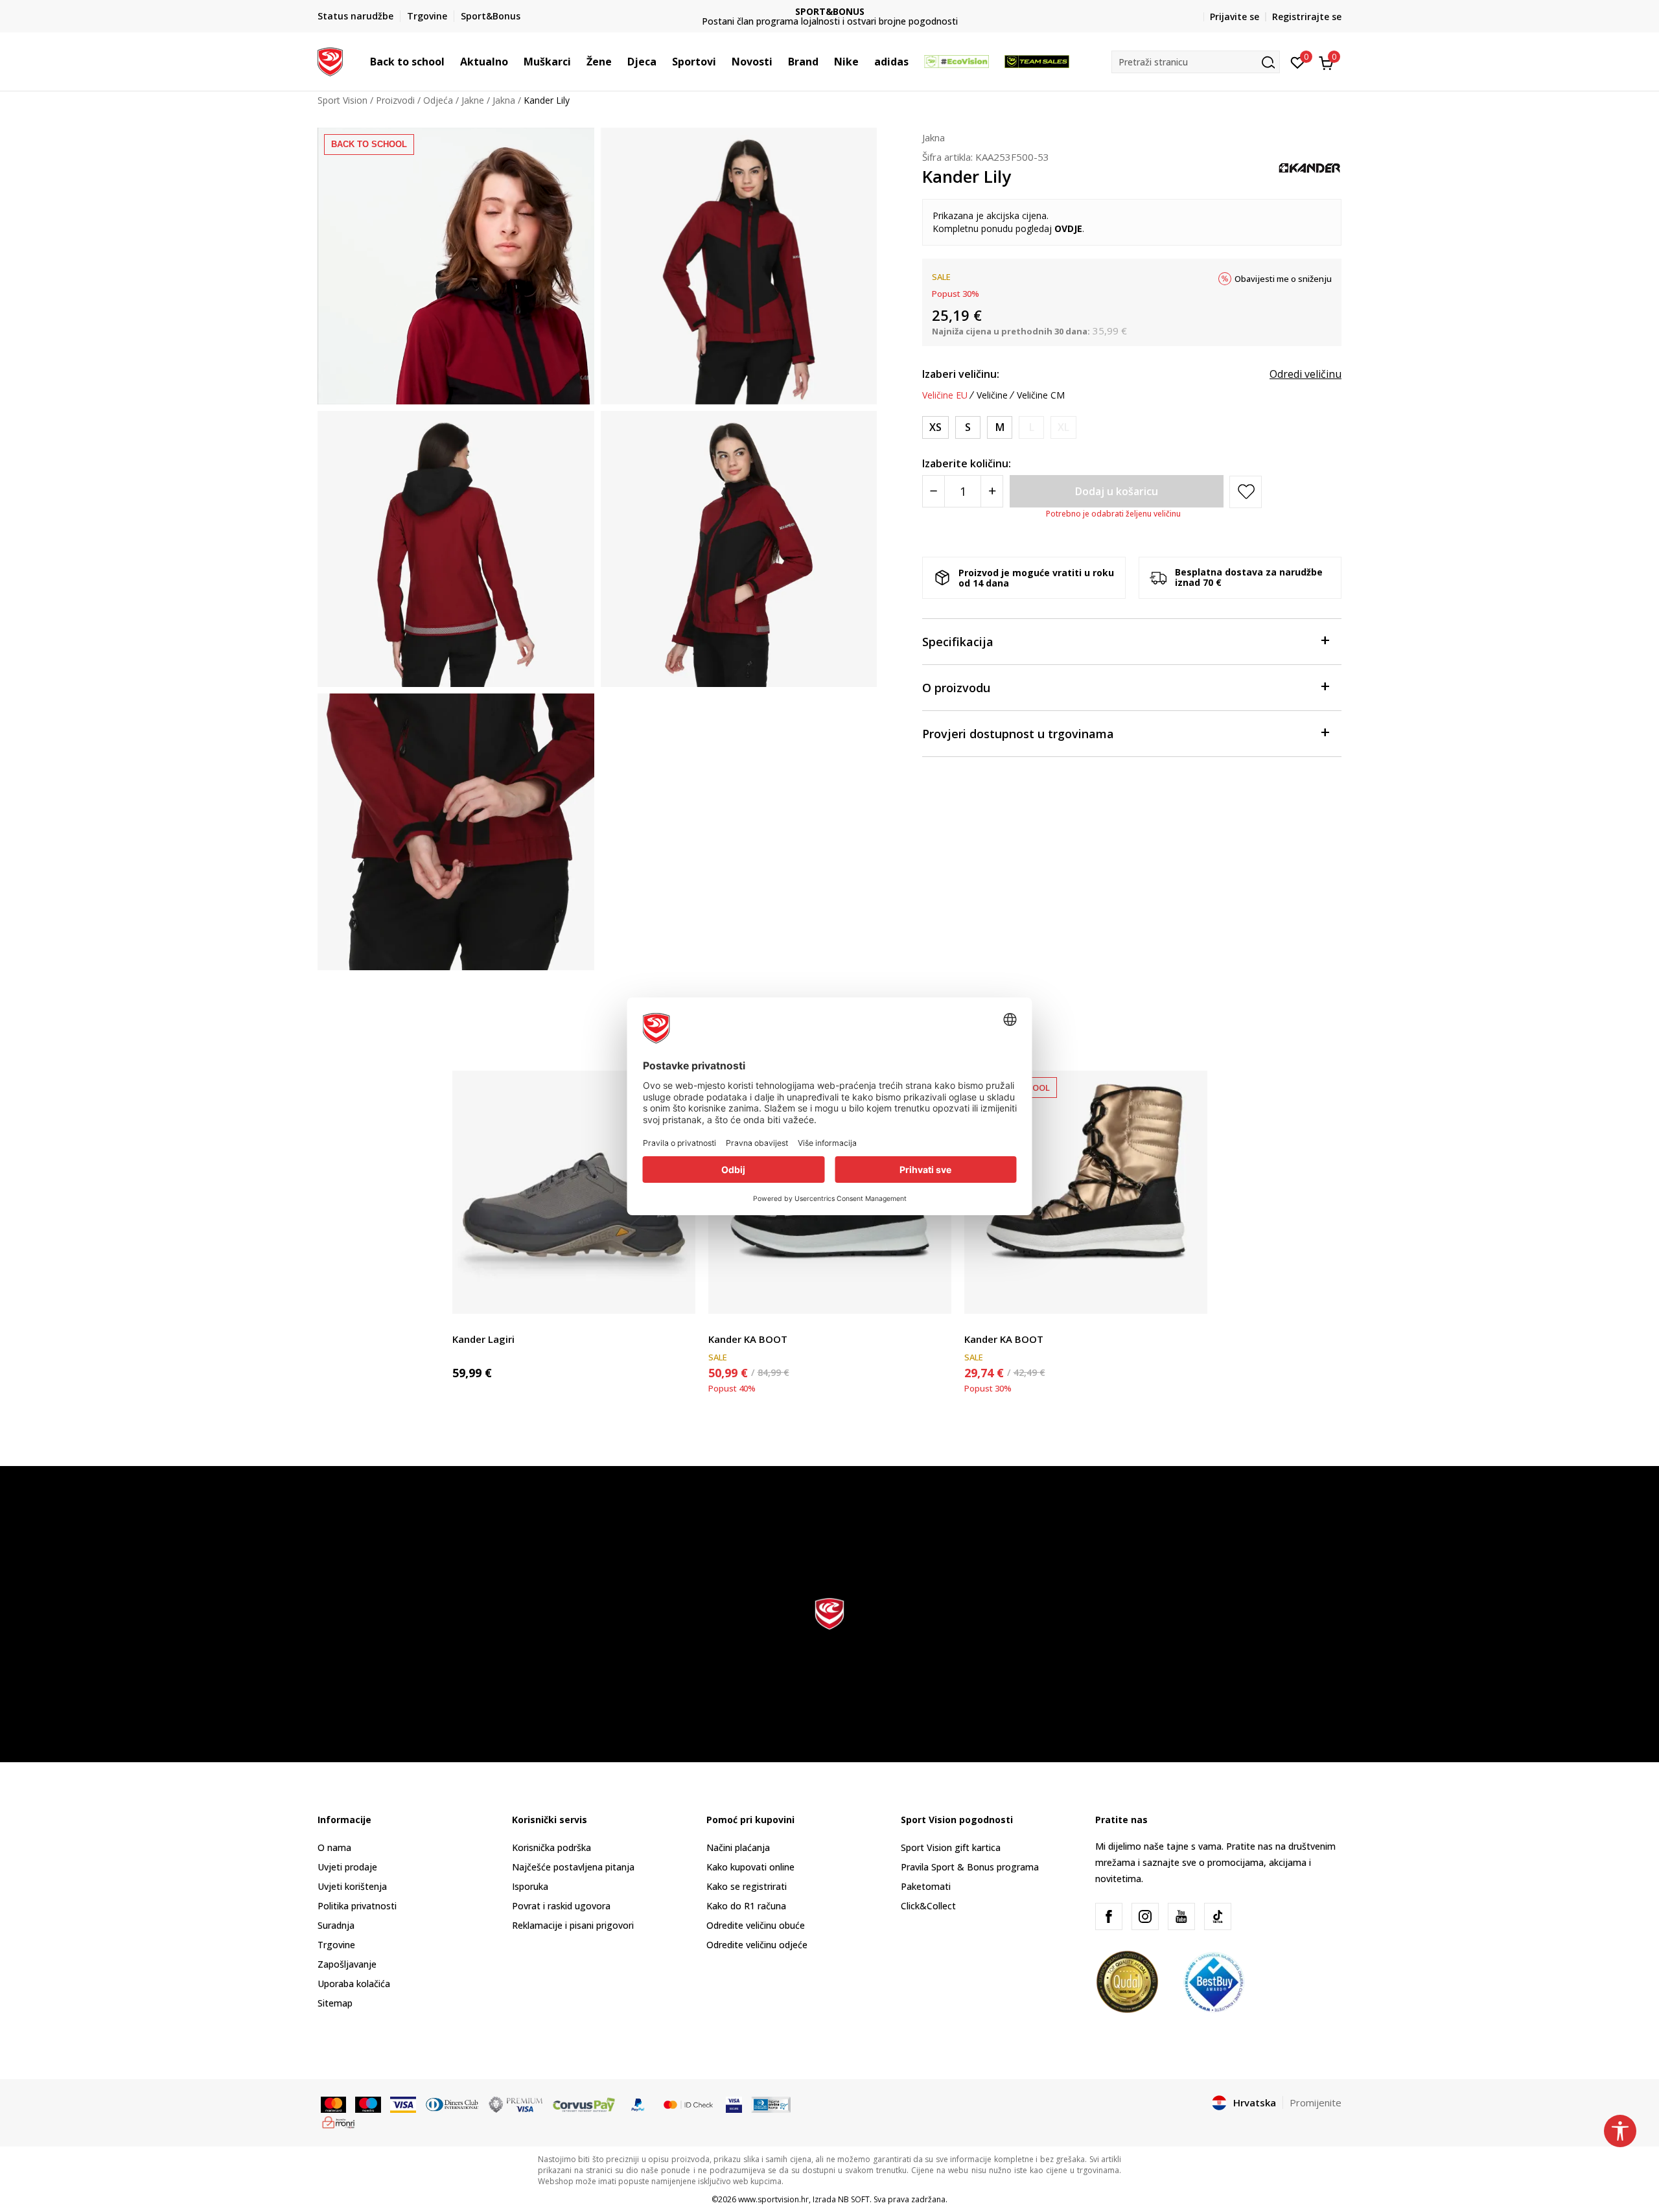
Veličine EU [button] (945, 395)
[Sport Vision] (330, 60)
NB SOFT (854, 2199)
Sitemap (335, 2003)
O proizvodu (956, 688)
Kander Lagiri (483, 1339)
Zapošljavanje (347, 1964)
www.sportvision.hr (773, 2199)
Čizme (465, 1324)
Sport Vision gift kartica (951, 1847)
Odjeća (438, 100)
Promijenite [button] (1316, 2102)
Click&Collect (928, 1906)
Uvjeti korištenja (352, 1886)
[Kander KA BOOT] (1086, 1192)
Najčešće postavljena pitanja (573, 1867)
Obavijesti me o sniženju (1283, 279)
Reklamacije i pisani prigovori (573, 1925)
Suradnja (336, 1925)
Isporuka (530, 1886)
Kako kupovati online (750, 1867)
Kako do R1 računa (746, 1906)
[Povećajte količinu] (992, 491)
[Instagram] (1145, 1916)
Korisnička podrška (551, 1847)
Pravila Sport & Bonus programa (970, 1867)
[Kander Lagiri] (574, 1192)
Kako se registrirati (747, 1886)
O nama (334, 1847)
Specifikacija (958, 642)
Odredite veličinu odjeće (757, 1945)
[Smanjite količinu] (934, 491)
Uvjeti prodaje (347, 1867)
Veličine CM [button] (1041, 395)
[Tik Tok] (1218, 1916)
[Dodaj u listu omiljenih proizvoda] (678, 1296)
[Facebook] (1109, 1916)
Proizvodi (395, 100)
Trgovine (336, 1945)
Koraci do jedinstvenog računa (830, 11)
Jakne (473, 100)
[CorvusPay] (584, 2104)
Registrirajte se (1307, 17)
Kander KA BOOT (748, 1339)
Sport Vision (342, 100)
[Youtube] (1181, 1916)
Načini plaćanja (738, 1847)
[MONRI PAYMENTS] (339, 2121)
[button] (451, 62)
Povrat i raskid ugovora (561, 1906)
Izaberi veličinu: (961, 374)
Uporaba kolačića (354, 1984)
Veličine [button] (992, 395)
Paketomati (926, 1886)
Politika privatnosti (357, 1906)
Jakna (504, 100)
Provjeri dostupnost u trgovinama (1018, 734)
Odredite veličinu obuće (756, 1925)
